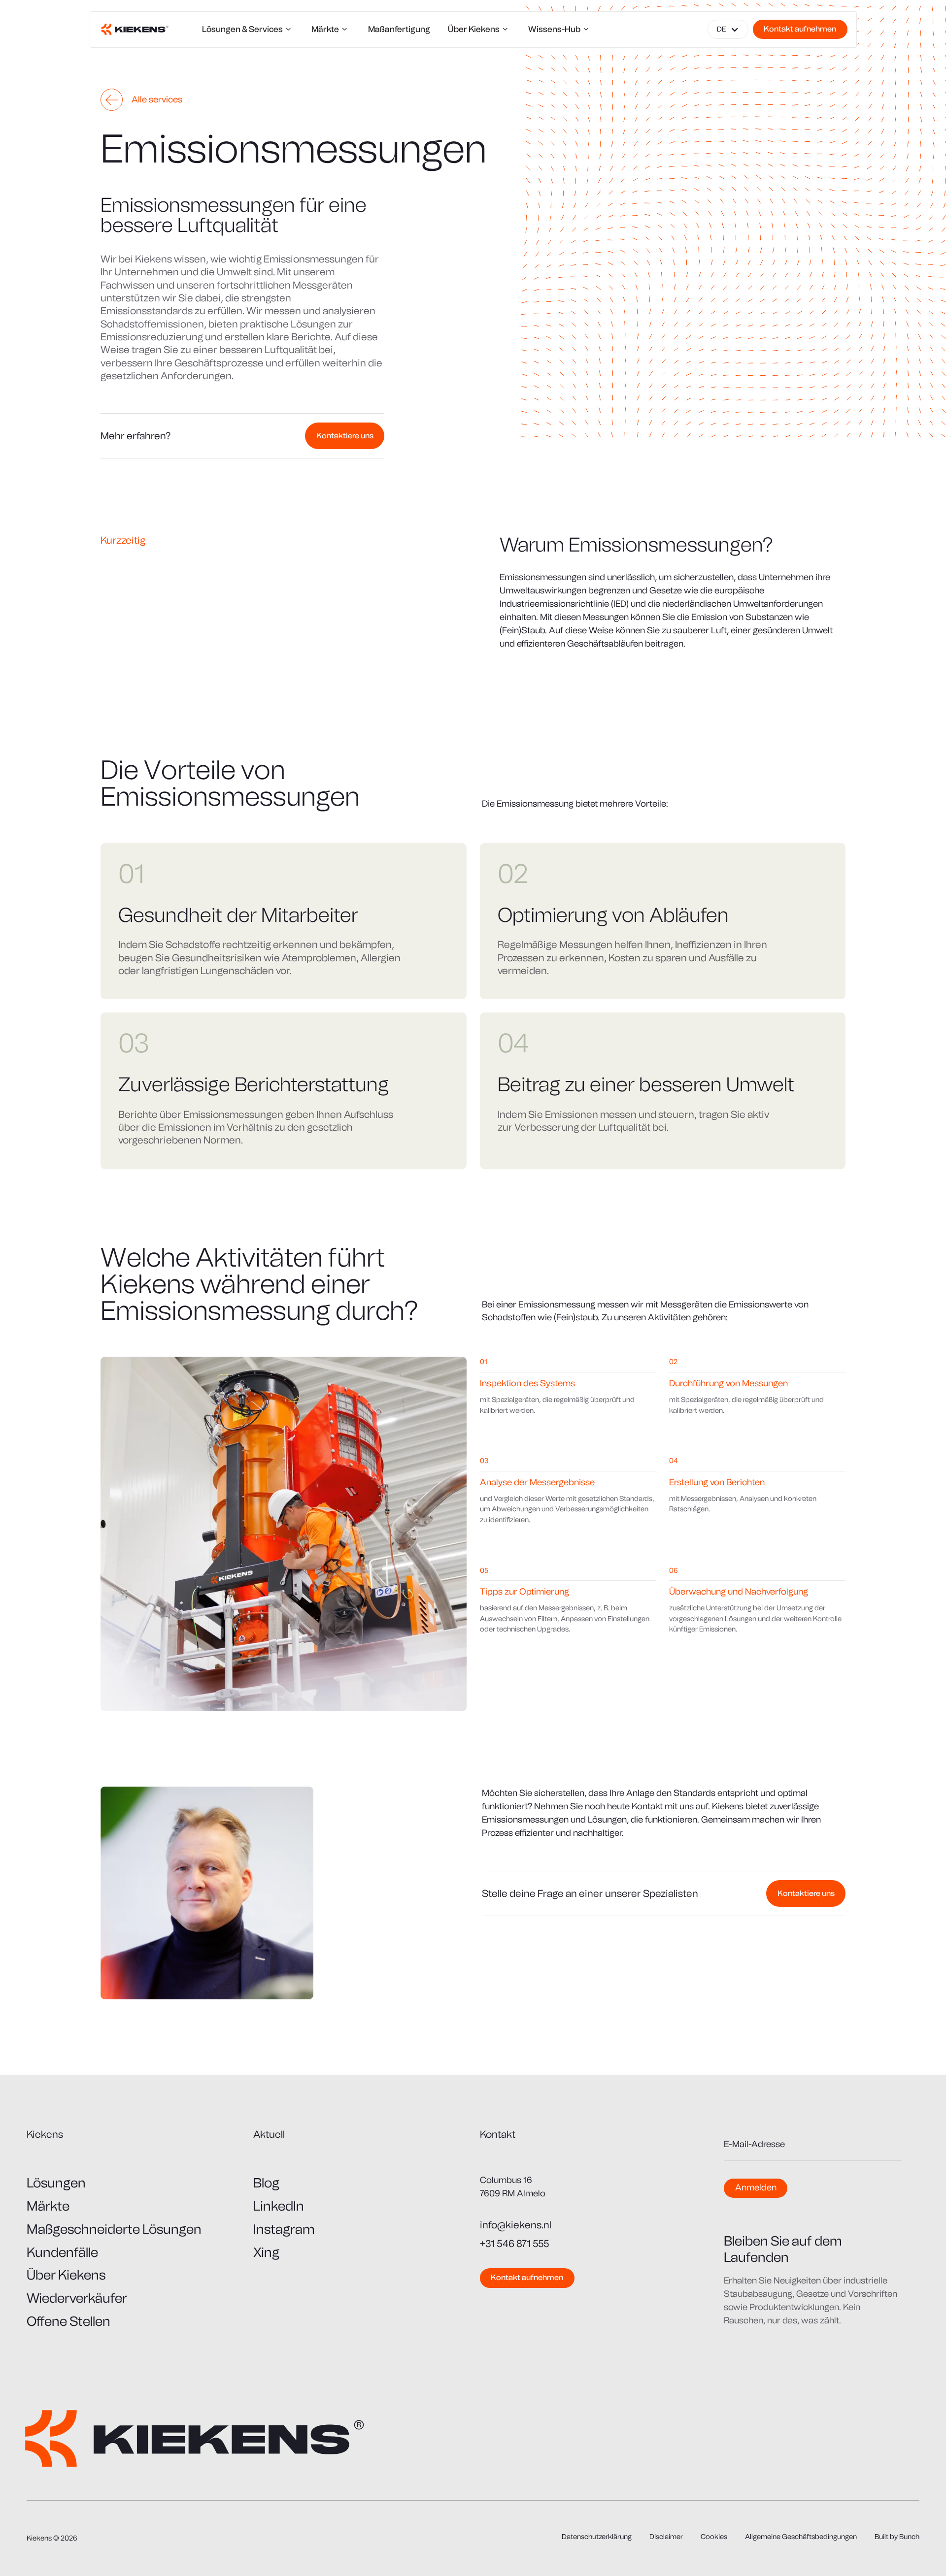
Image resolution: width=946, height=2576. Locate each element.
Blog (266, 2183)
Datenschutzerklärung (597, 2537)
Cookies (714, 2537)
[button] (728, 30)
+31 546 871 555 (515, 2244)
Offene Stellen (68, 2321)
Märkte (48, 2206)
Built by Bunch (897, 2537)
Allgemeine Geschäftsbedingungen (801, 2537)
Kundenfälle (62, 2252)
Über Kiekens (66, 2275)
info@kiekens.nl (516, 2225)
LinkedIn (279, 2206)
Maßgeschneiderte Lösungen (114, 2229)
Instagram (284, 2229)
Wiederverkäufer (77, 2298)
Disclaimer (666, 2537)
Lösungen (56, 2183)
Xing (266, 2252)
